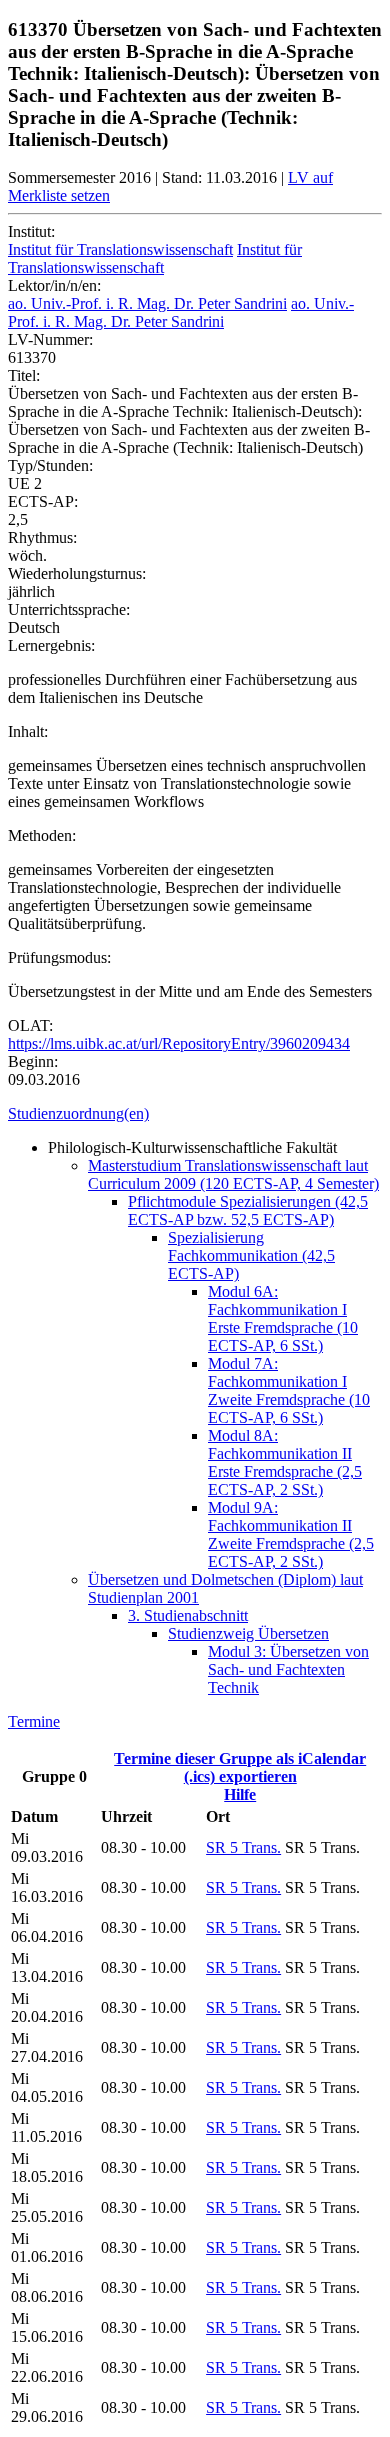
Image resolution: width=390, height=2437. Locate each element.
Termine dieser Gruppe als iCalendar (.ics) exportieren (240, 1767)
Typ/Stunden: (50, 465)
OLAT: (30, 1025)
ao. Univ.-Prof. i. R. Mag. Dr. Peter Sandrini (147, 303)
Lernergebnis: (51, 645)
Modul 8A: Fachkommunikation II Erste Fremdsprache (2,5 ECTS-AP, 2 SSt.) (285, 1462)
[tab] (195, 1114)
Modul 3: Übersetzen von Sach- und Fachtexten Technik (288, 1669)
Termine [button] (34, 1721)
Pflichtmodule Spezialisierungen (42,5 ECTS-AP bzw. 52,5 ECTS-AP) (248, 1210)
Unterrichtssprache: (69, 609)
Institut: (31, 231)
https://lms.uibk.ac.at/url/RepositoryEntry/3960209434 (179, 1043)
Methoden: (42, 835)
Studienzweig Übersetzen (248, 1633)
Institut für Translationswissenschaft (120, 249)
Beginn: (33, 1061)
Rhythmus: (42, 537)
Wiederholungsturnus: (77, 573)
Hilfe (240, 1794)
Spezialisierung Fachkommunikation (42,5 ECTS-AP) (251, 1255)
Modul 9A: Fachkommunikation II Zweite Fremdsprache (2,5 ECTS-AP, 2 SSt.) (291, 1534)
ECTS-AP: (43, 501)
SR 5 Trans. (243, 1847)
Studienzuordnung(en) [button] (78, 1113)
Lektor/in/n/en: (54, 285)
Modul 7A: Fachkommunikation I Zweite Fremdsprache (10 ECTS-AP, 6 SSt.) (289, 1390)
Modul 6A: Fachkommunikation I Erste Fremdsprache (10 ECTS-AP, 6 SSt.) (283, 1318)
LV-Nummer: (50, 339)
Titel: (24, 375)
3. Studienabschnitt (188, 1615)
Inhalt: (28, 731)
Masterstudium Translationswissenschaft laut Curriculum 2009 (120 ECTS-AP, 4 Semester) (233, 1174)
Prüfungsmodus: (59, 957)
